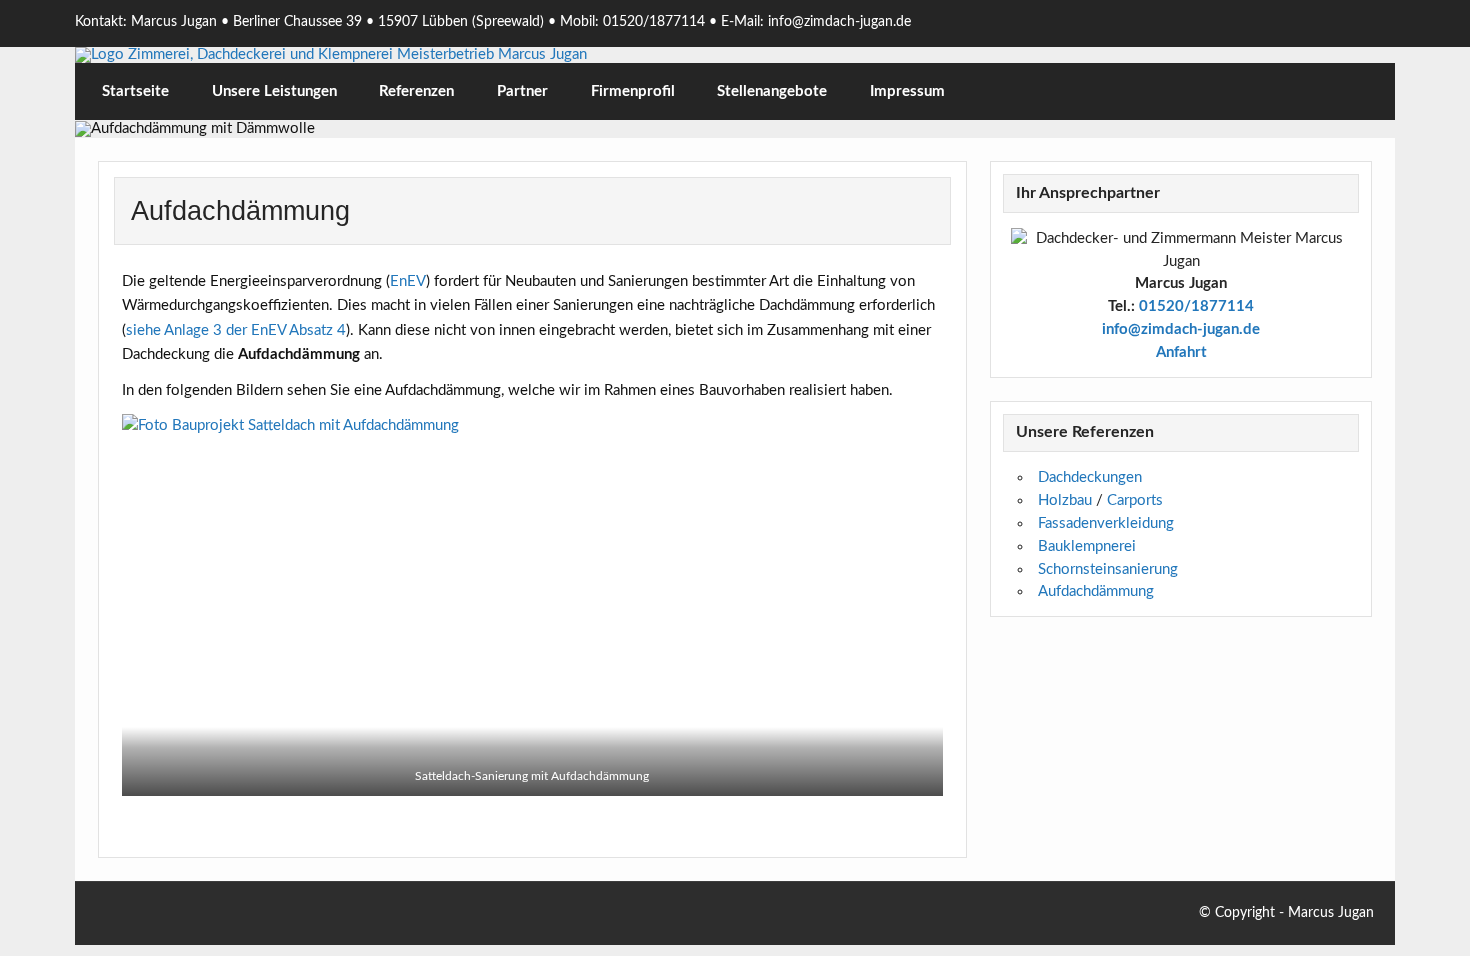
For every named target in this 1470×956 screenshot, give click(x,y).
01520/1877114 (1196, 306)
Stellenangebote (772, 91)
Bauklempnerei (1087, 546)
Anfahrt (1181, 352)
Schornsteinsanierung (1108, 569)
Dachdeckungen (1090, 477)
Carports (1135, 500)
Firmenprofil (633, 91)
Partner (522, 91)
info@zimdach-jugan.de (1181, 329)
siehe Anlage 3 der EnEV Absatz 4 (236, 330)
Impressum (907, 91)
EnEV (408, 281)
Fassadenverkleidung (1106, 523)
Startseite (135, 91)
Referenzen (416, 91)
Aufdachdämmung (1096, 591)
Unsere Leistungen (274, 91)
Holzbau (1065, 500)
